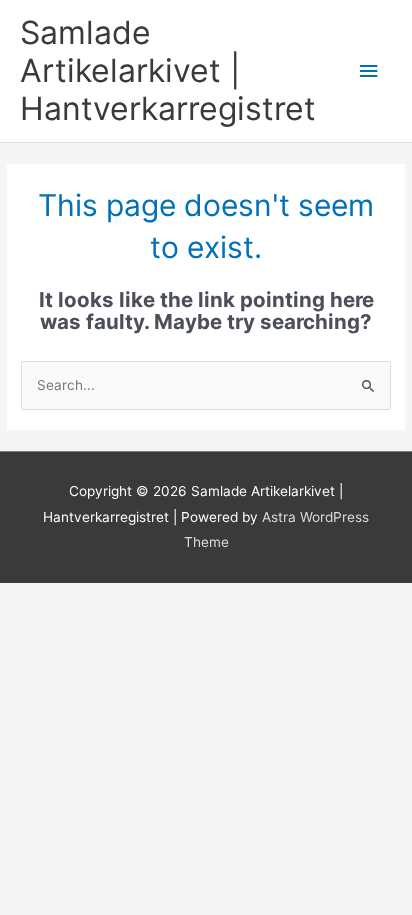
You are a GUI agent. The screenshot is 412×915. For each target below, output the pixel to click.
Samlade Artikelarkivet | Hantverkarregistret (168, 71)
